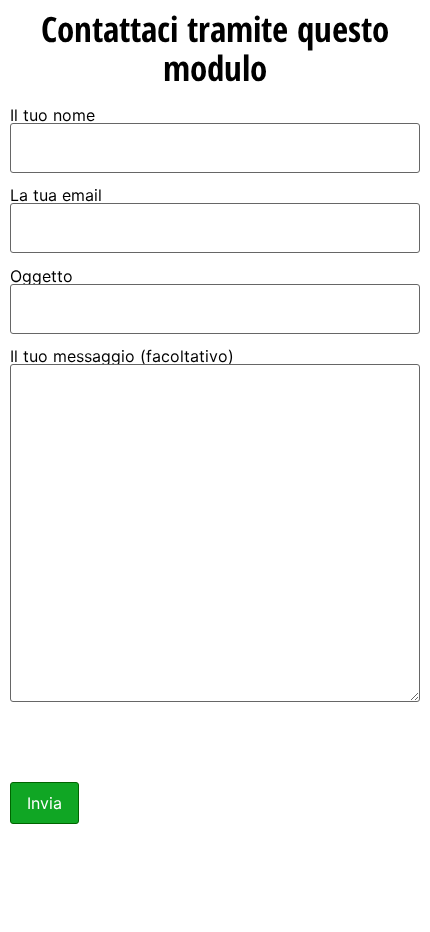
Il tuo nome (52, 116)
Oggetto (41, 277)
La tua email (56, 196)
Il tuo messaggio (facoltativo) (122, 357)
